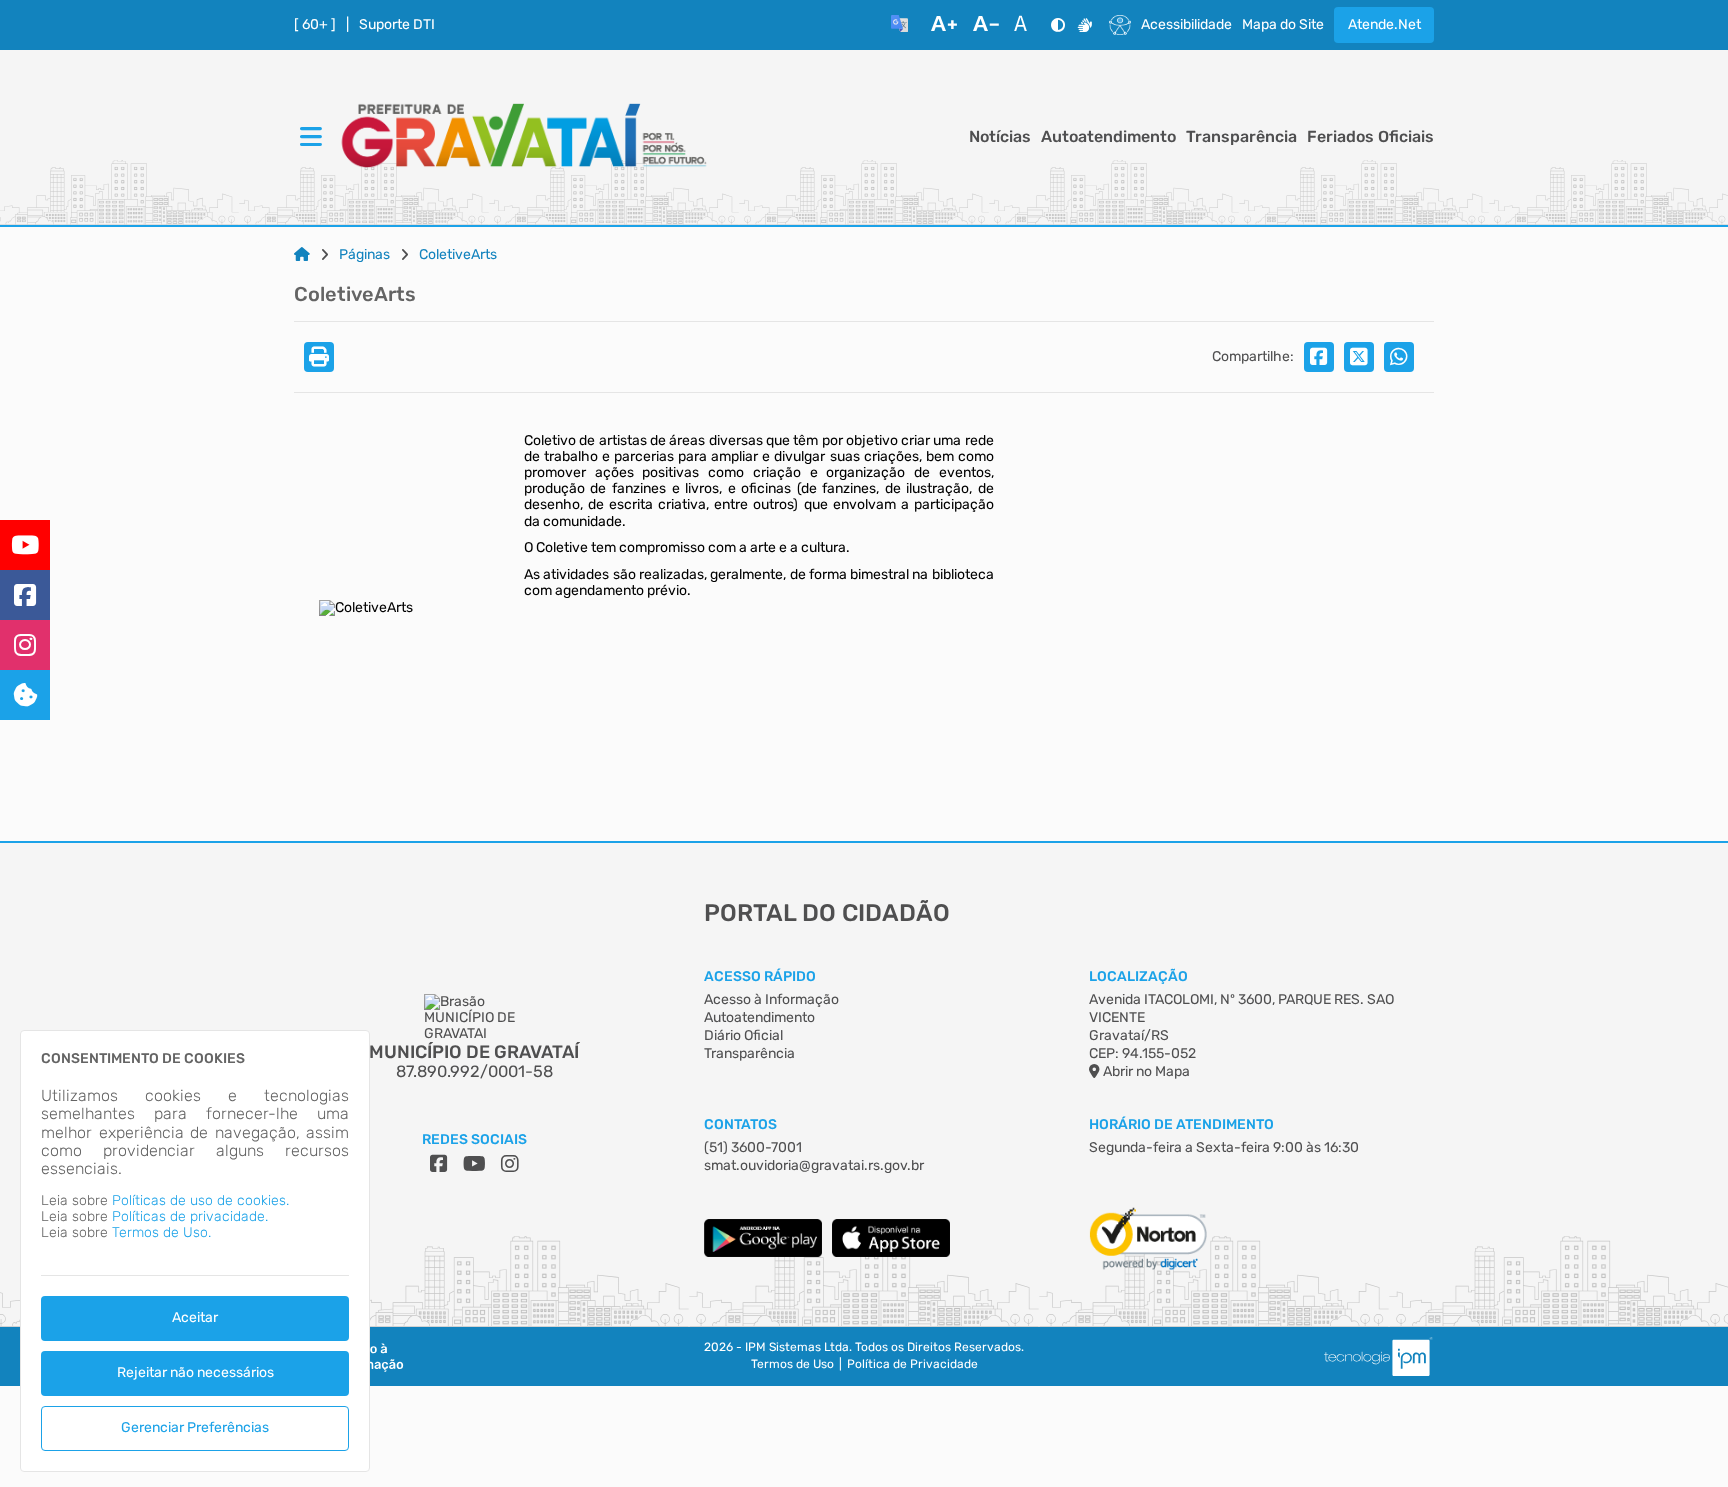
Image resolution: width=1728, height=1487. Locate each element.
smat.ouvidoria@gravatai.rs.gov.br (814, 1165)
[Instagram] (25, 645)
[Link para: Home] (302, 255)
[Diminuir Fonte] (986, 25)
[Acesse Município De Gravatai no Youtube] (474, 1164)
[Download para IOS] (891, 1252)
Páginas (364, 255)
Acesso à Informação (771, 999)
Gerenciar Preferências (195, 1427)
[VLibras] (1085, 25)
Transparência (1241, 137)
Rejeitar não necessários (195, 1372)
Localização (1138, 976)
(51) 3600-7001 (753, 1147)
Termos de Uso (792, 1364)
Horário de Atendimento (1181, 1124)
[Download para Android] (763, 1252)
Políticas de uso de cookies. (200, 1200)
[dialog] (195, 1251)
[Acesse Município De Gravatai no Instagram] (510, 1164)
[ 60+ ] (315, 25)
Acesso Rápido (760, 976)
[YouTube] (25, 545)
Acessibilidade (1186, 25)
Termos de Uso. (161, 1232)
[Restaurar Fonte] (1026, 25)
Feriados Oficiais (1370, 137)
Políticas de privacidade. (190, 1216)
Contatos (740, 1124)
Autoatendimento (1108, 137)
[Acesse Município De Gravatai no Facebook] (439, 1164)
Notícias (1000, 137)
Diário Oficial (743, 1035)
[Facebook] (25, 595)
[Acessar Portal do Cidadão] (524, 138)
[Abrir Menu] (309, 138)
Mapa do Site (1283, 25)
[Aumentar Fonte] (944, 25)
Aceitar (195, 1317)
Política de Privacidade (912, 1364)
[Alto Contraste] (1058, 25)
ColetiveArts (458, 255)
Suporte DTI (397, 25)
